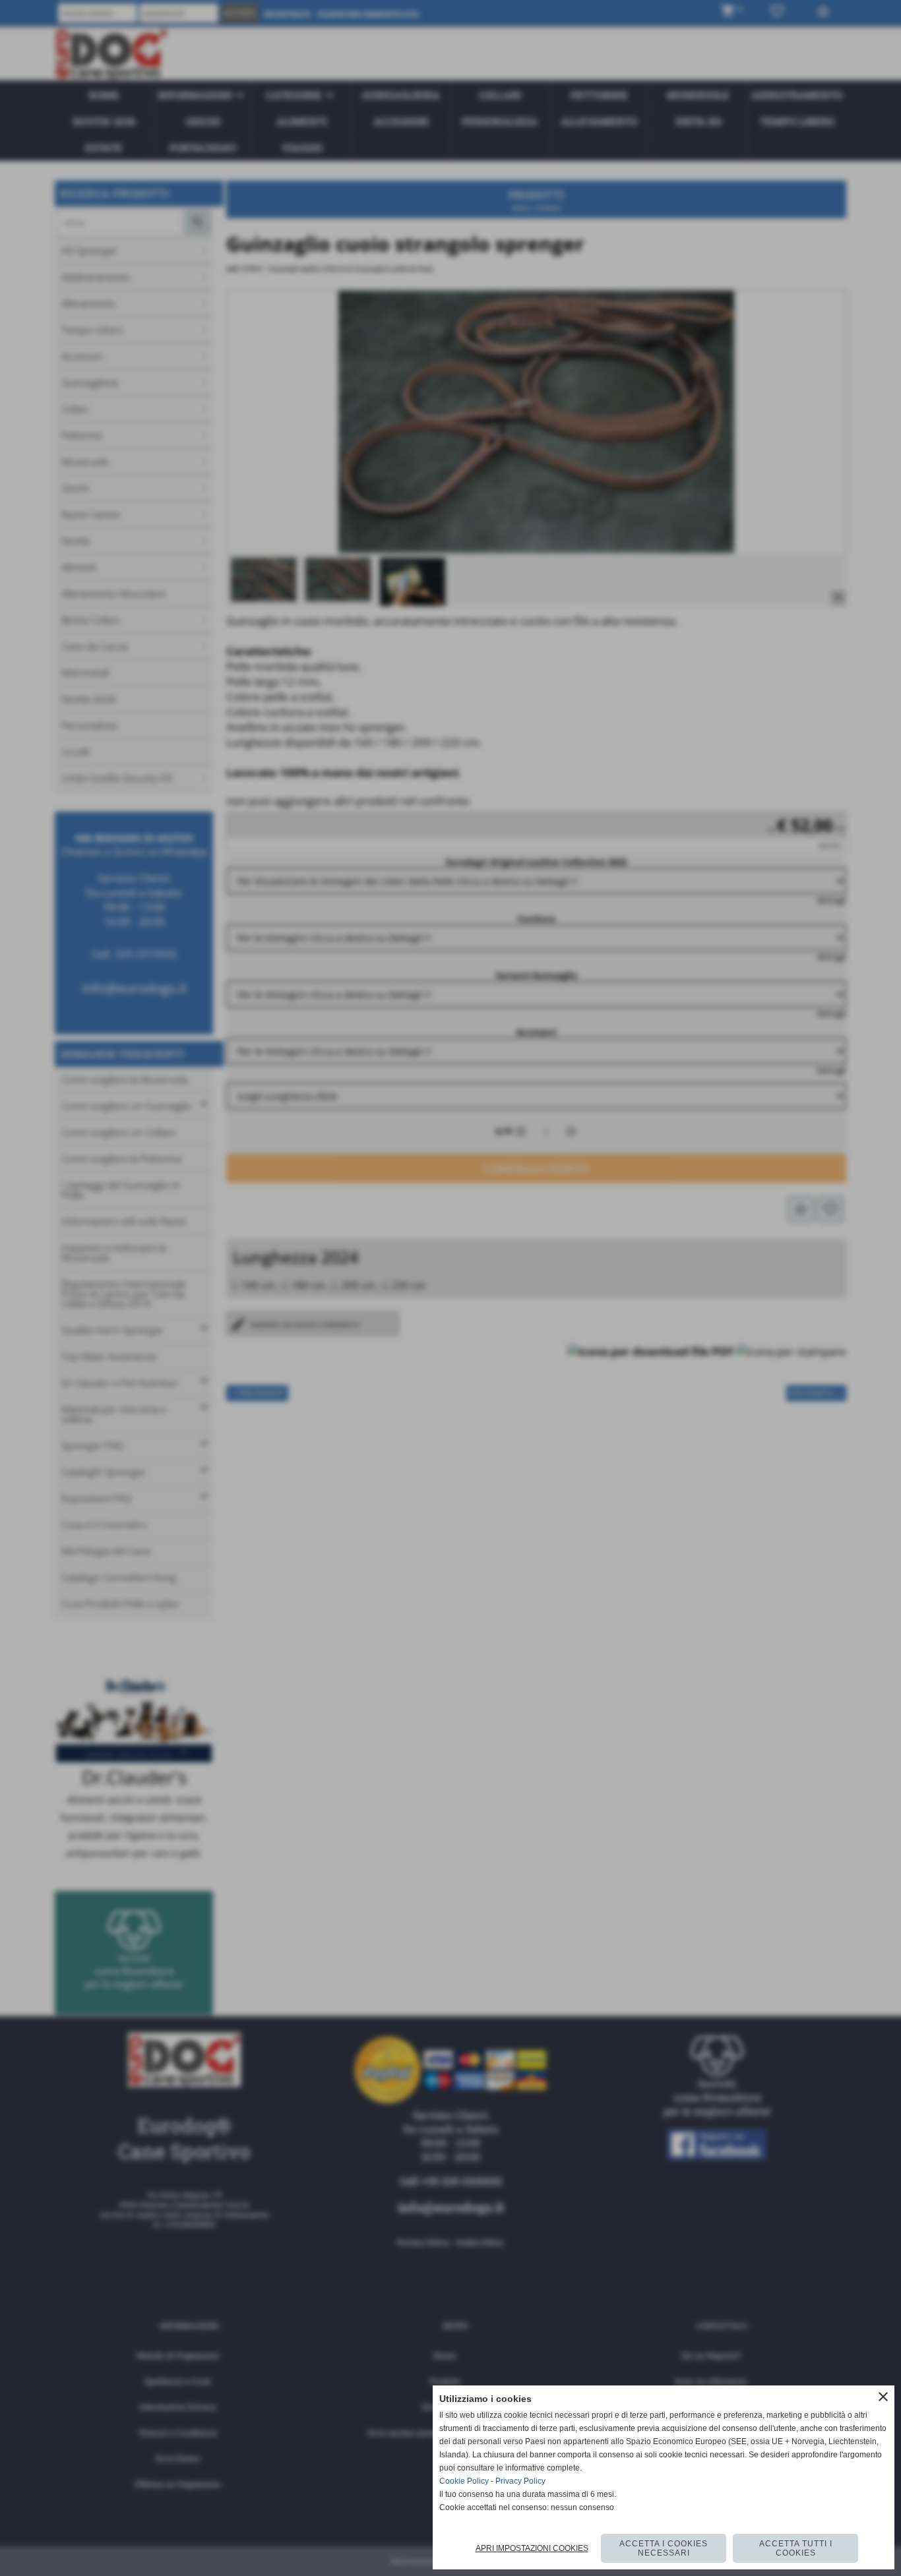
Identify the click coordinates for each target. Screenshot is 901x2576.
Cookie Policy (464, 2481)
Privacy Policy (520, 2481)
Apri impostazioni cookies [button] (532, 2548)
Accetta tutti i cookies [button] (796, 2548)
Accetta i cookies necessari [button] (664, 2548)
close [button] (883, 2397)
